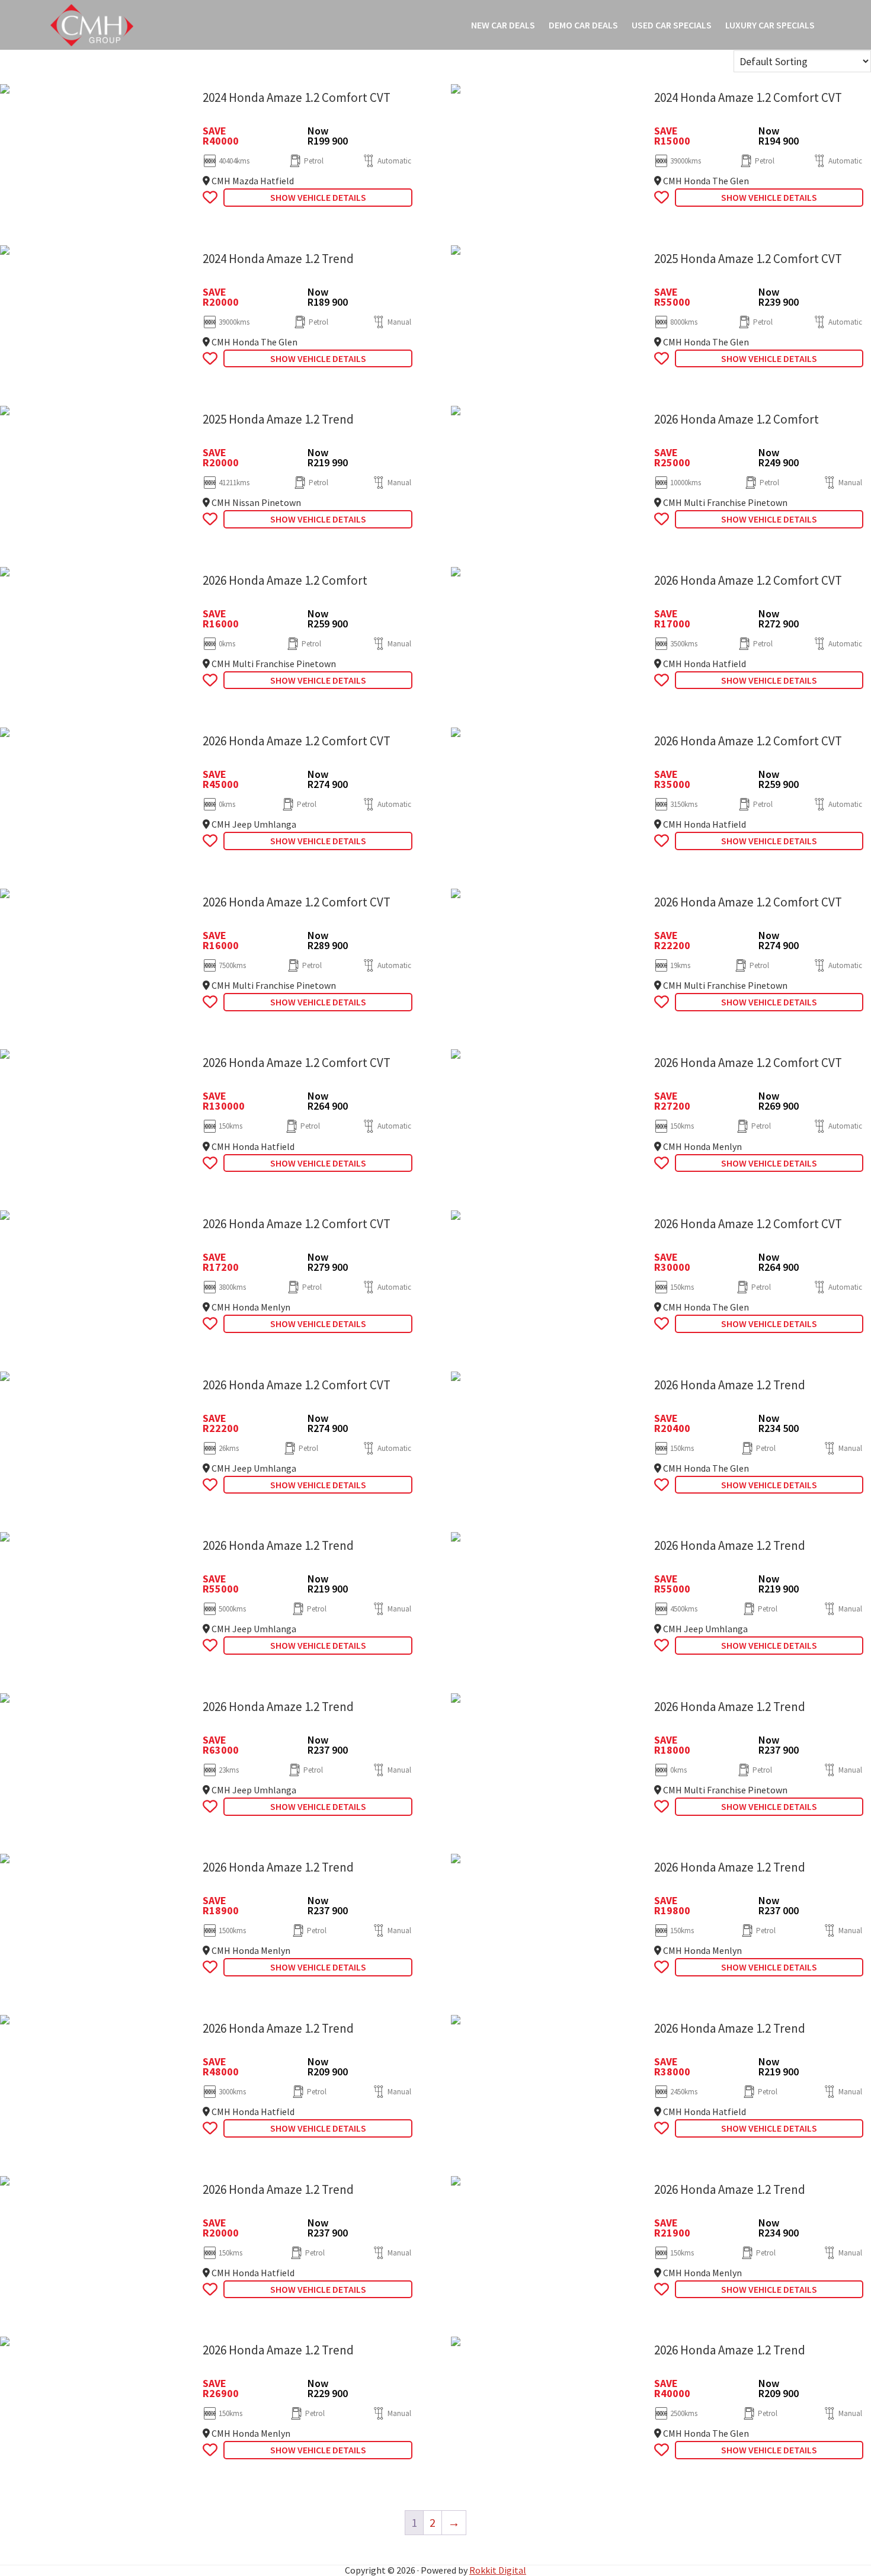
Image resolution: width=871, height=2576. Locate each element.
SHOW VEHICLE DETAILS (318, 197)
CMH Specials (92, 25)
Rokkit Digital (498, 2570)
